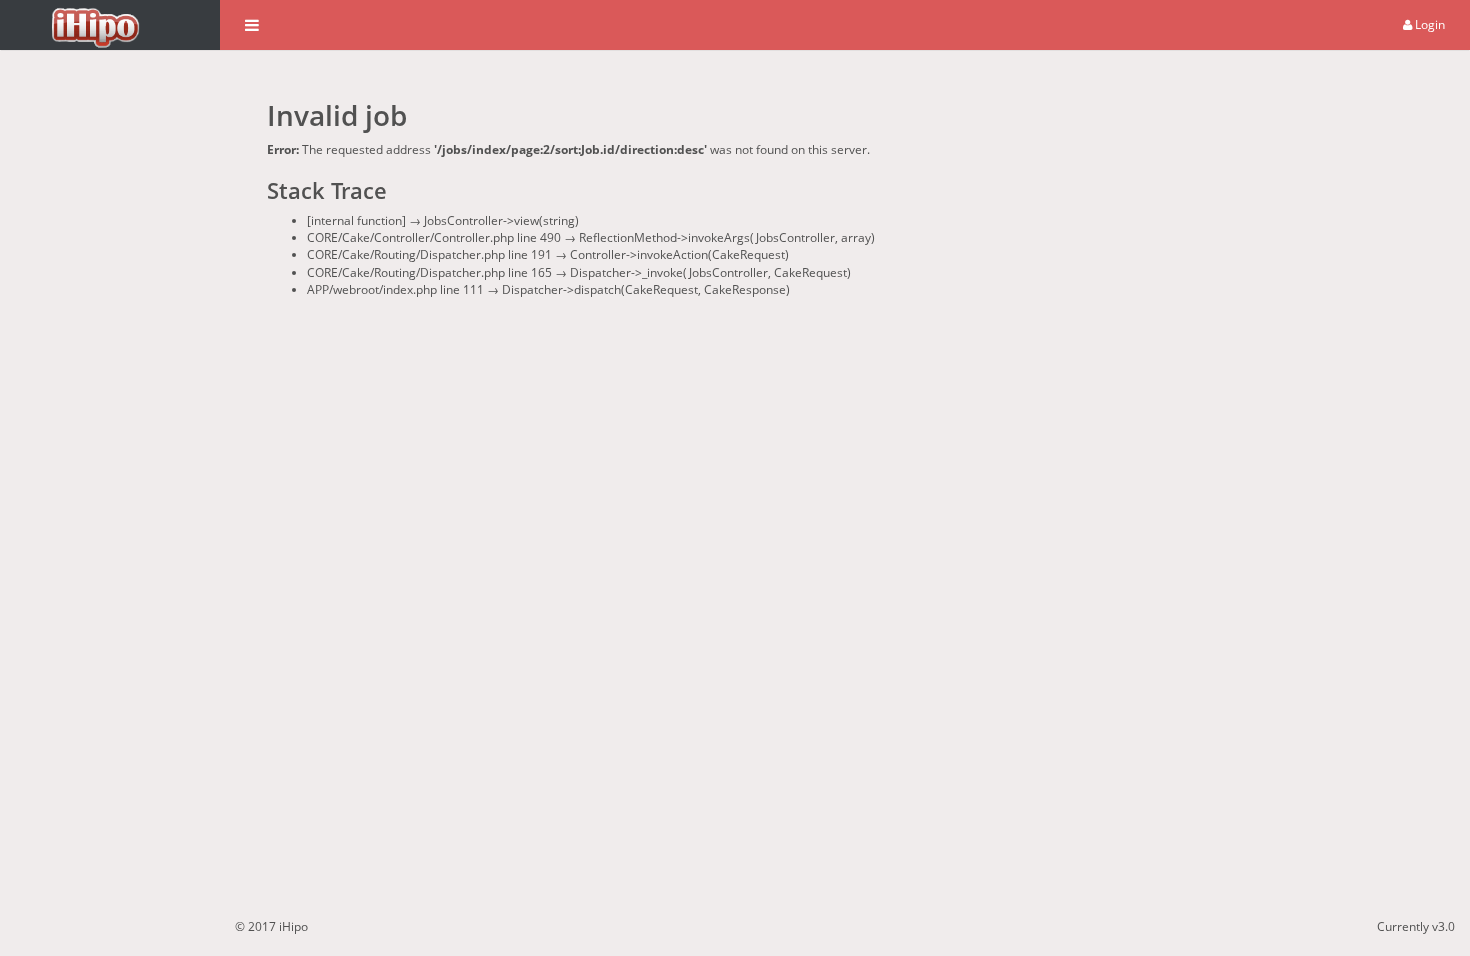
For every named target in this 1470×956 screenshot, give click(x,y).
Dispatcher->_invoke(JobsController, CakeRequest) (710, 272)
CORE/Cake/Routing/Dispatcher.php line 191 (429, 254)
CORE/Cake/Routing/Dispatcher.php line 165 (429, 272)
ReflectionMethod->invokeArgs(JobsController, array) (727, 237)
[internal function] (356, 220)
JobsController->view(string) (501, 220)
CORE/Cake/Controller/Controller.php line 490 (434, 237)
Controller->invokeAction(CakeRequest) (679, 254)
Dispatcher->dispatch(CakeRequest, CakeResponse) (646, 289)
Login (1428, 24)
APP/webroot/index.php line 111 (395, 289)
